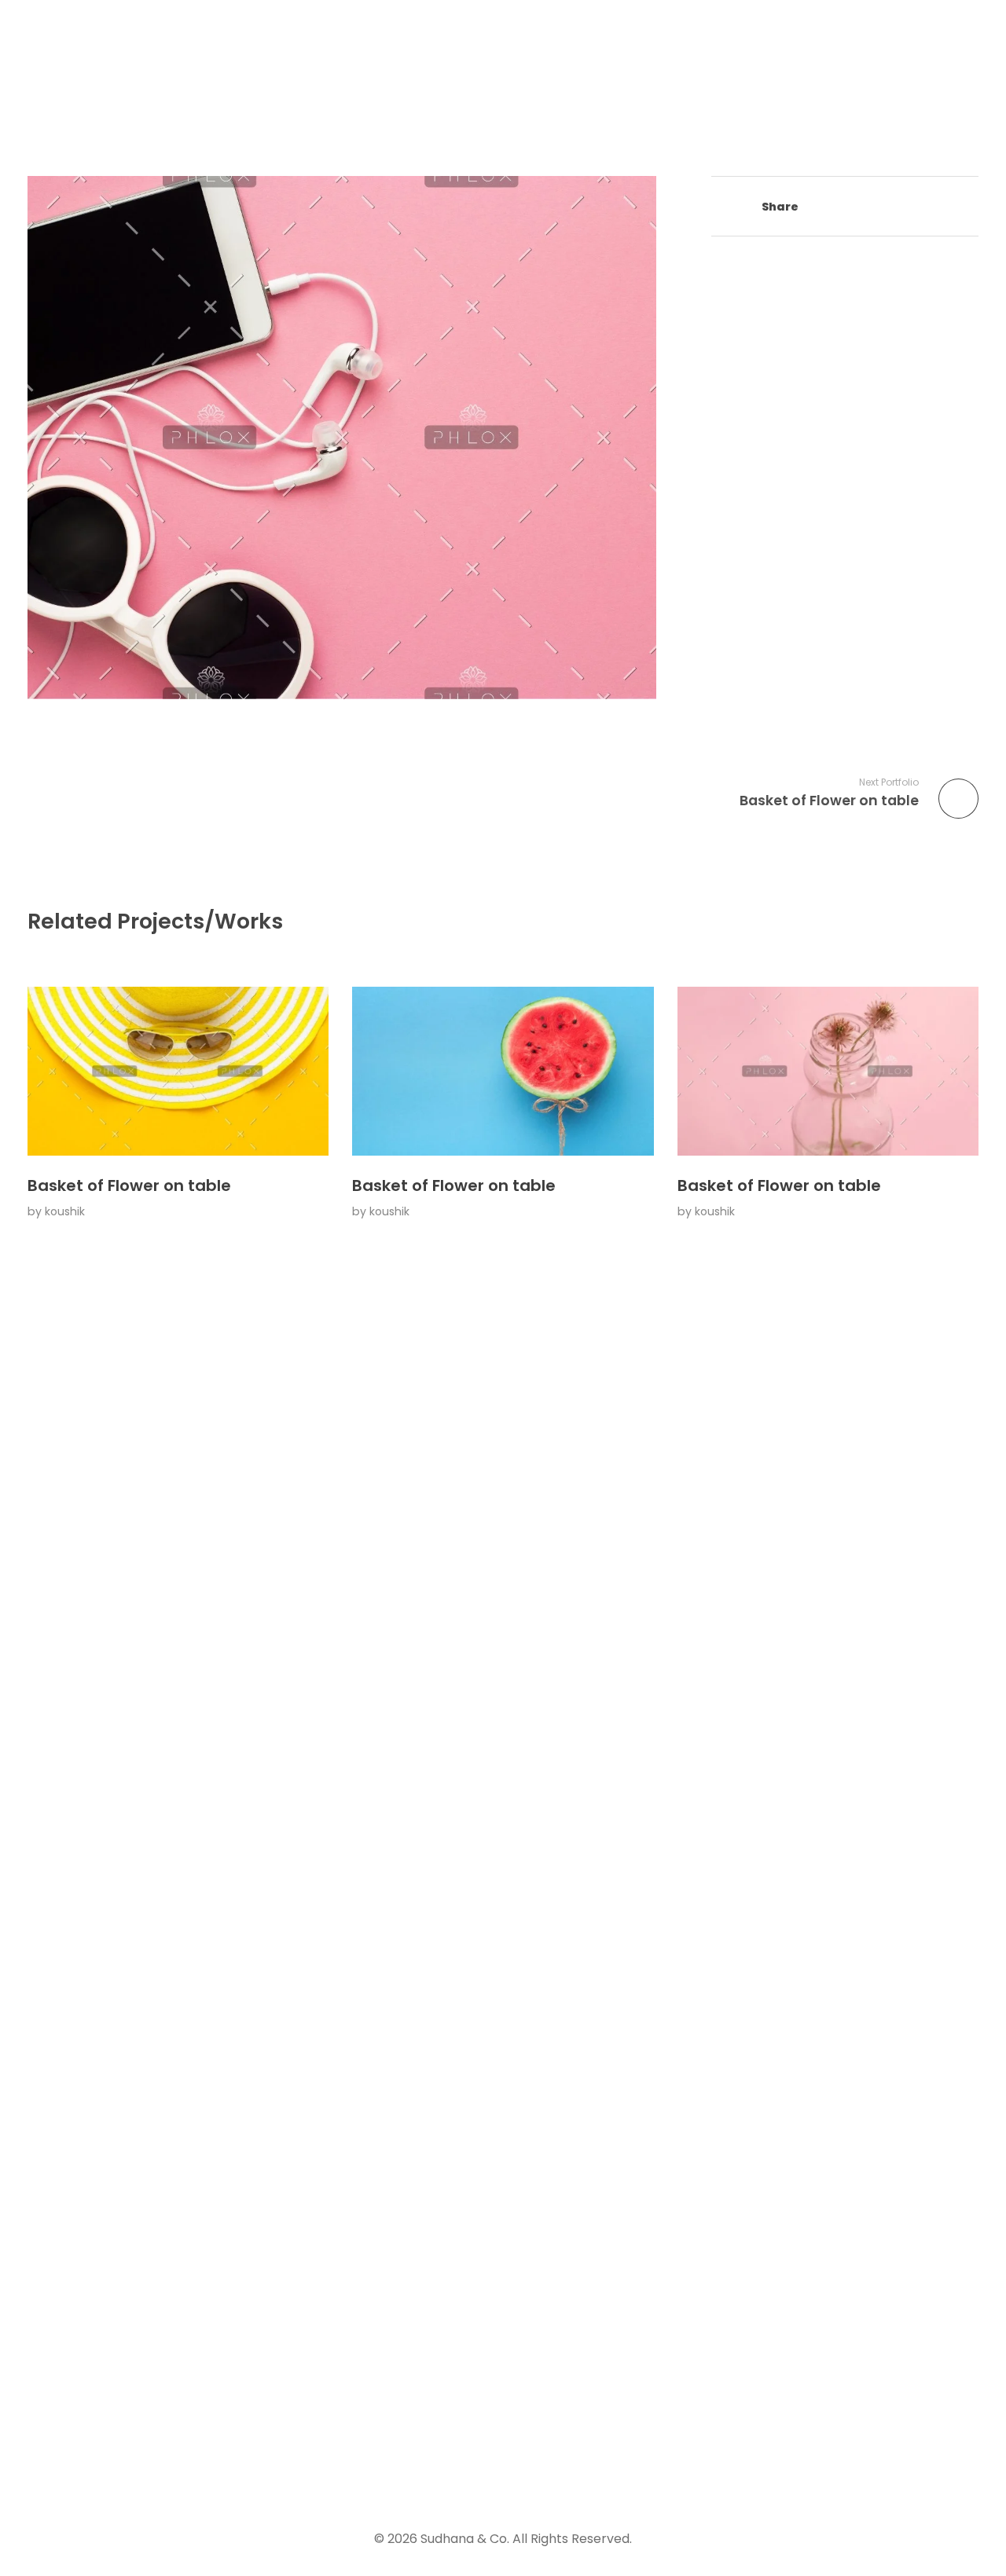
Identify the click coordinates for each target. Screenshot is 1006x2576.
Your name (787, 1889)
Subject (776, 2055)
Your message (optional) (836, 2138)
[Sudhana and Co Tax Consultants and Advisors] (123, 71)
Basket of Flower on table (129, 1185)
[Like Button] (719, 208)
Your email (786, 1972)
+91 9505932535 (524, 1993)
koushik (65, 1211)
